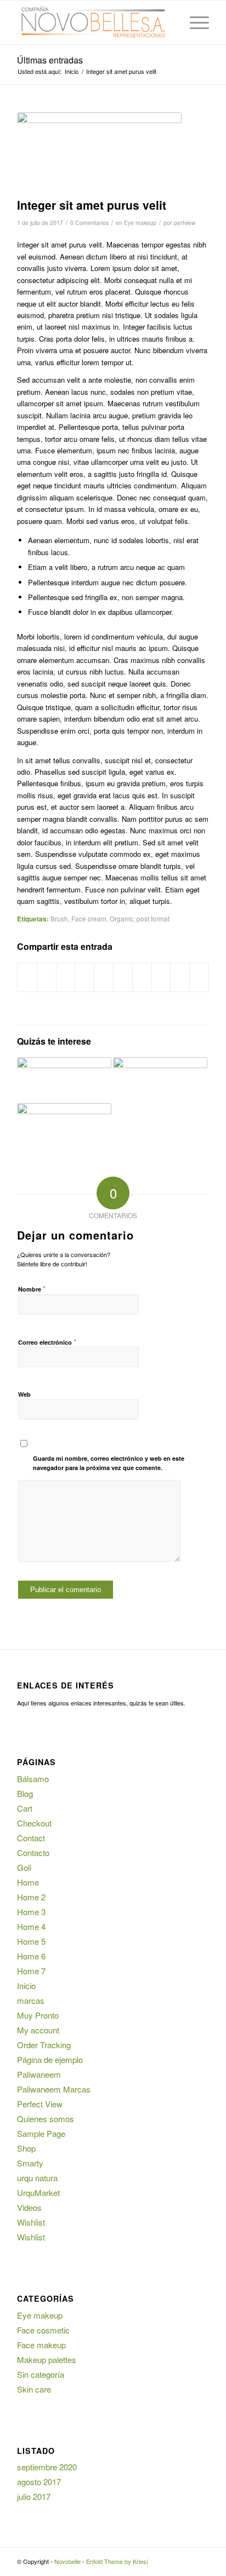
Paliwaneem (39, 2074)
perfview (185, 223)
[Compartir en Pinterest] (104, 977)
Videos (29, 2207)
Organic (122, 919)
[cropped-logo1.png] (94, 22)
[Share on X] (66, 977)
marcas (31, 2000)
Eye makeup (140, 223)
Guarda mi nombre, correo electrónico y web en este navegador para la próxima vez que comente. (109, 1463)
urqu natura (37, 2178)
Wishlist (31, 2222)
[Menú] (194, 22)
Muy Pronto (38, 2015)
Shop (26, 2148)
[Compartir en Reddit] (180, 977)
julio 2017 (34, 2496)
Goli (24, 1867)
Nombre (32, 1289)
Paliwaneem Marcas (54, 2089)
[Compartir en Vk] (161, 977)
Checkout (34, 1823)
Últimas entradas (50, 60)
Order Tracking (44, 2045)
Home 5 (31, 1941)
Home (28, 1882)
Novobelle (67, 2561)
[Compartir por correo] (199, 977)
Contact (31, 1838)
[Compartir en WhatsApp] (84, 977)
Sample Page (41, 2133)
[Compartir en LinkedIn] (123, 977)
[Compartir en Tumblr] (142, 977)
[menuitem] (168, 22)
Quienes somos (46, 2119)
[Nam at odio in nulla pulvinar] (64, 1080)
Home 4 (31, 1926)
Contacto (33, 1852)
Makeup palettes (47, 2359)
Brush (59, 919)
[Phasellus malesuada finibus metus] (160, 1080)
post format (153, 919)
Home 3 (31, 1912)
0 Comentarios (89, 223)
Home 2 (31, 1897)
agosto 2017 (39, 2482)
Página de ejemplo (50, 2059)
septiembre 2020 (47, 2467)
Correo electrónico (47, 1342)
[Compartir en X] (47, 977)
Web (24, 1394)
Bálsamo (33, 1779)
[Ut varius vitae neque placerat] (64, 1126)
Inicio (26, 1986)
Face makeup (41, 2345)
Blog (25, 1793)
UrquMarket (38, 2192)
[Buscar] (168, 22)
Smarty (30, 2163)
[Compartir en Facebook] (27, 977)
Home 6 (31, 1956)
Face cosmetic (43, 2330)
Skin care (34, 2389)
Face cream (89, 919)
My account (38, 2030)
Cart (25, 1808)
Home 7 (31, 1971)
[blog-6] (99, 152)
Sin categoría (41, 2374)
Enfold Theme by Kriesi (117, 2561)
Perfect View (40, 2104)
